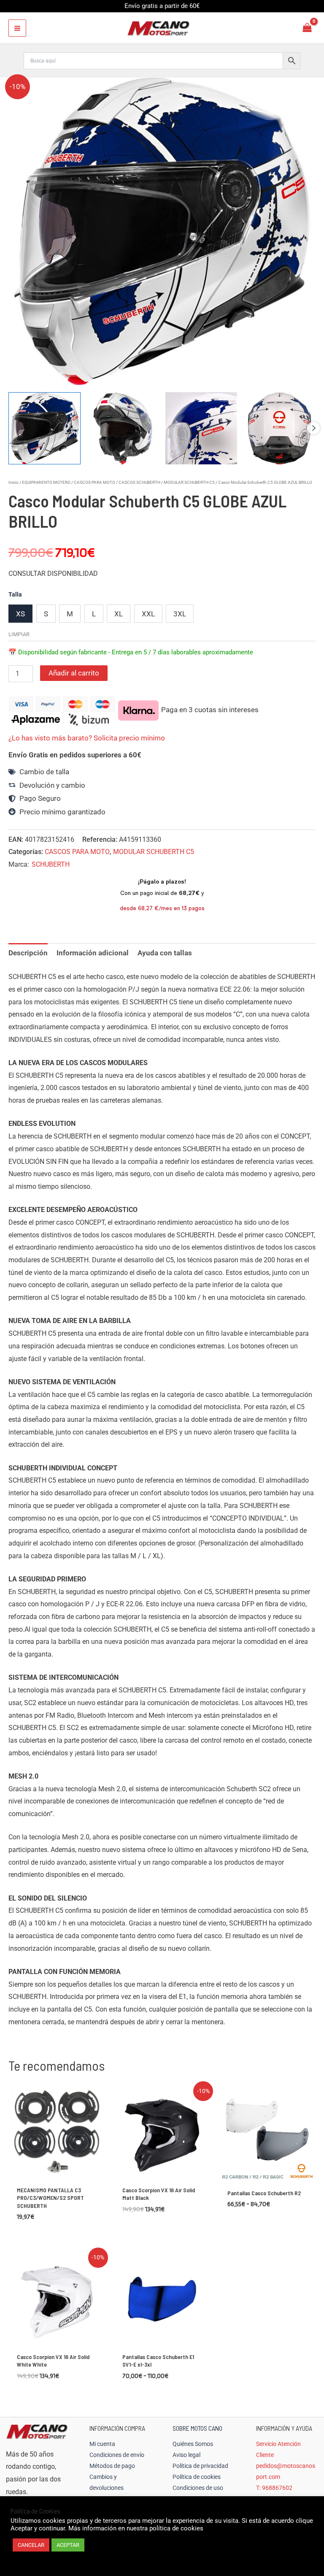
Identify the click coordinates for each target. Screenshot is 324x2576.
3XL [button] (180, 614)
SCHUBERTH (51, 864)
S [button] (46, 614)
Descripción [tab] (28, 953)
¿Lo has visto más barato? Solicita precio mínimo (87, 738)
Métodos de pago (112, 2466)
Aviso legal (186, 2455)
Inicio (13, 482)
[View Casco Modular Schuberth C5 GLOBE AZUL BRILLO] (45, 428)
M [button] (70, 614)
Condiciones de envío (117, 2455)
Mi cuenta (102, 2444)
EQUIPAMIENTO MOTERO (46, 482)
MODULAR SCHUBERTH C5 (189, 482)
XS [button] (20, 614)
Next (313, 428)
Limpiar (19, 634)
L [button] (94, 614)
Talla (15, 594)
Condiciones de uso (198, 2488)
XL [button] (119, 614)
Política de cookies (197, 2477)
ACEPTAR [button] (68, 2545)
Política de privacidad (200, 2466)
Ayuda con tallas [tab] (165, 953)
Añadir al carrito (74, 673)
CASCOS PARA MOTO (94, 482)
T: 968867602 (274, 2488)
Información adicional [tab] (93, 953)
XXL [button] (148, 614)
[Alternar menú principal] (17, 28)
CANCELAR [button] (31, 2545)
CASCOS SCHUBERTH (139, 482)
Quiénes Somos (193, 2444)
